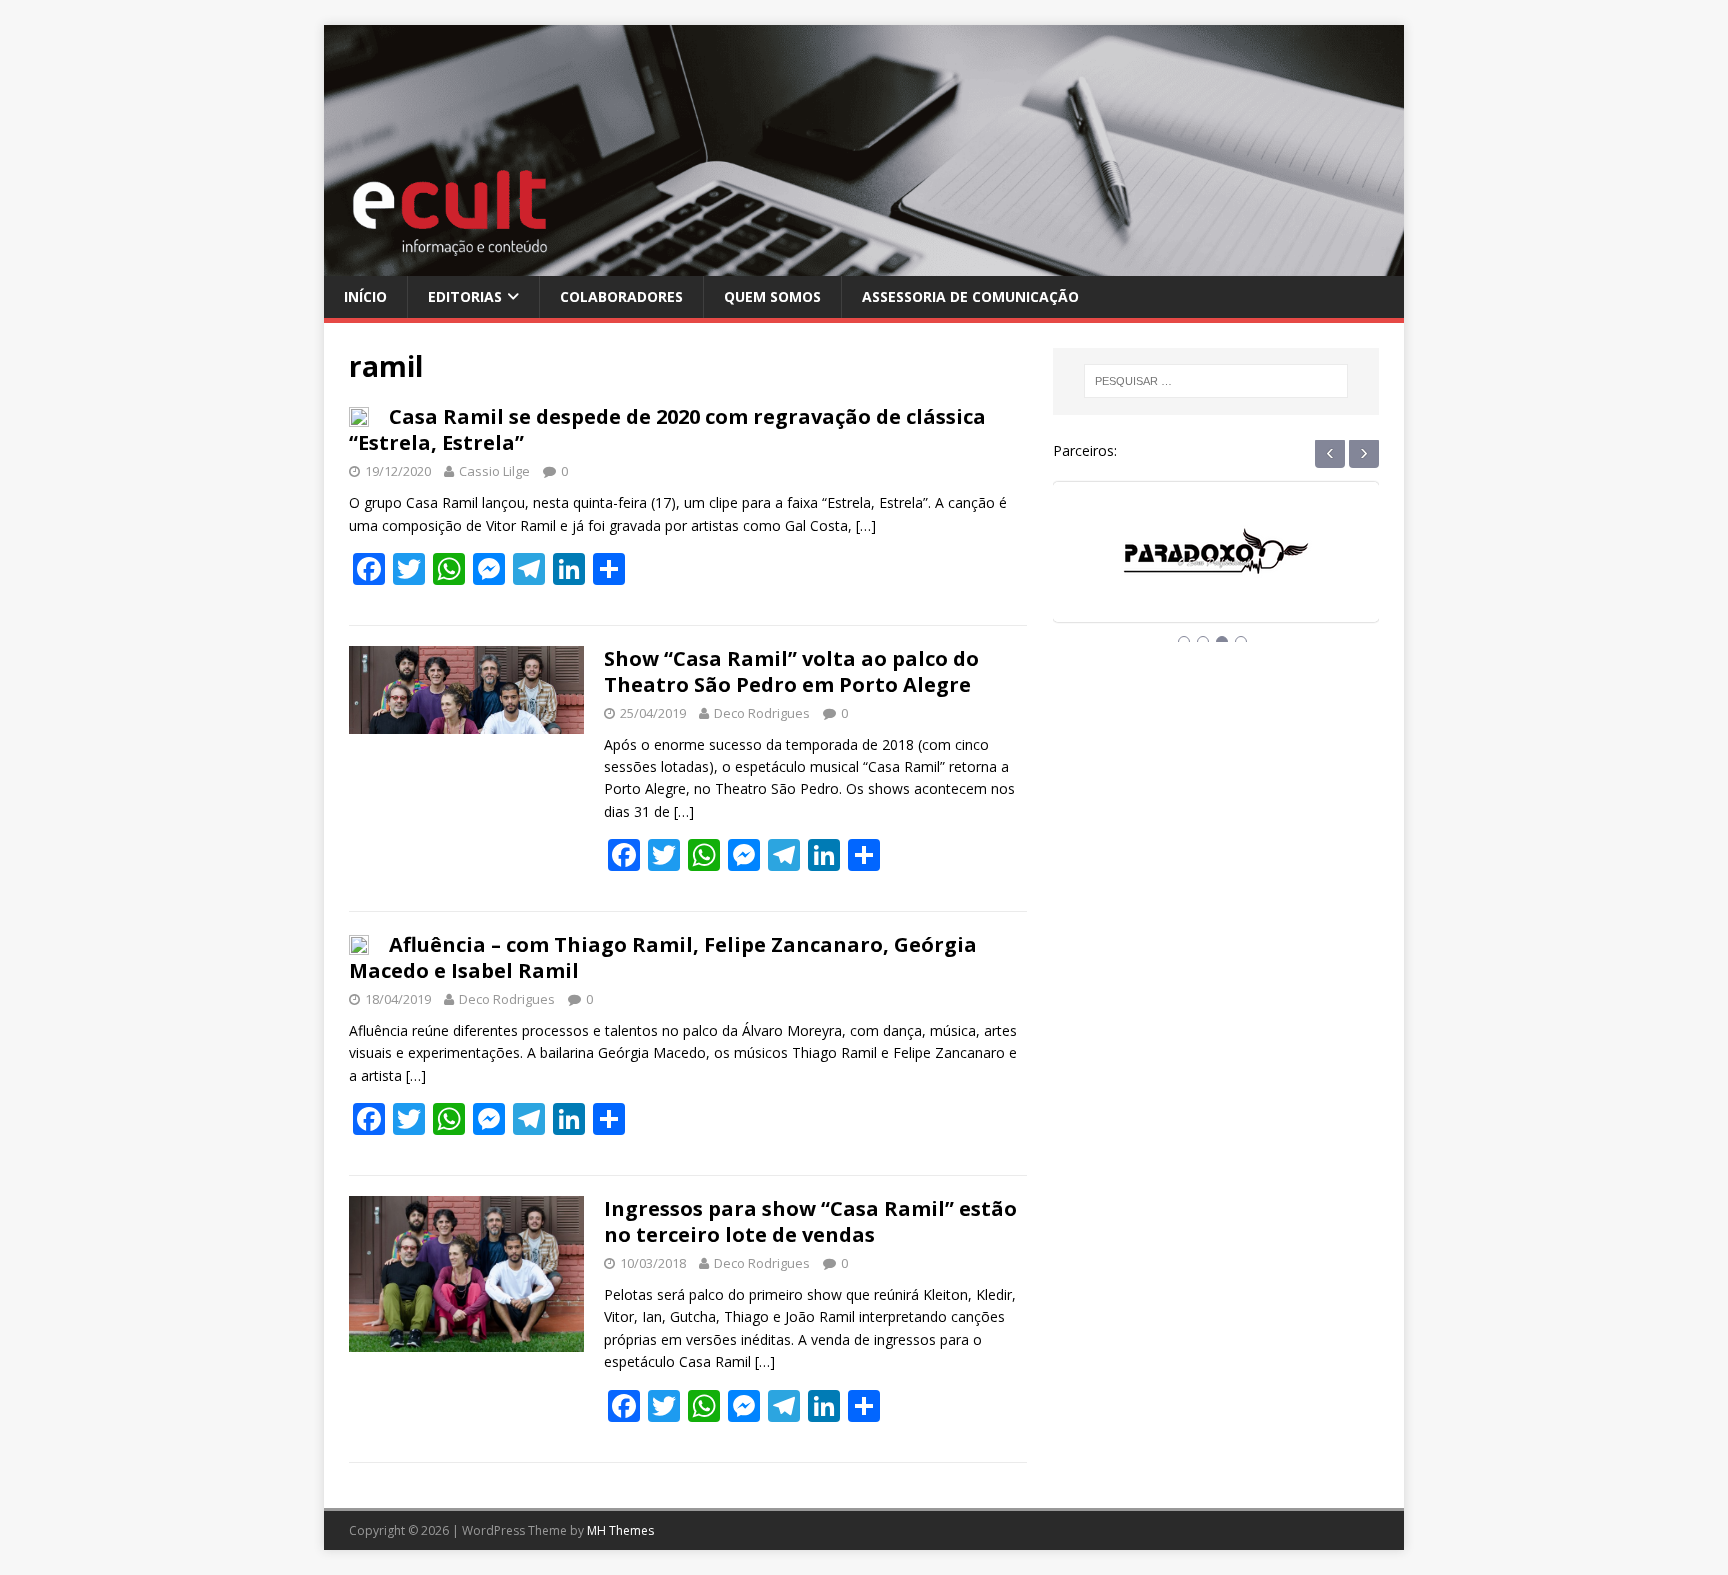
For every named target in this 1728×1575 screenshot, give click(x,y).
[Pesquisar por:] (1216, 381)
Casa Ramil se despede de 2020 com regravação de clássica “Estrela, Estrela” (667, 429)
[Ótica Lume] (1216, 570)
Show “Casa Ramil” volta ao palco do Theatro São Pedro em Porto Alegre (791, 671)
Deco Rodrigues (762, 713)
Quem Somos (772, 296)
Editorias (465, 296)
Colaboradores (621, 296)
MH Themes (620, 1530)
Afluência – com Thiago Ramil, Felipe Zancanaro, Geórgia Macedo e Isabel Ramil (663, 957)
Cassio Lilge (494, 471)
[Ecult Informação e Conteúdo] (864, 263)
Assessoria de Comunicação (970, 296)
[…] (866, 525)
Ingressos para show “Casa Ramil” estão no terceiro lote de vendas (810, 1221)
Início (365, 296)
